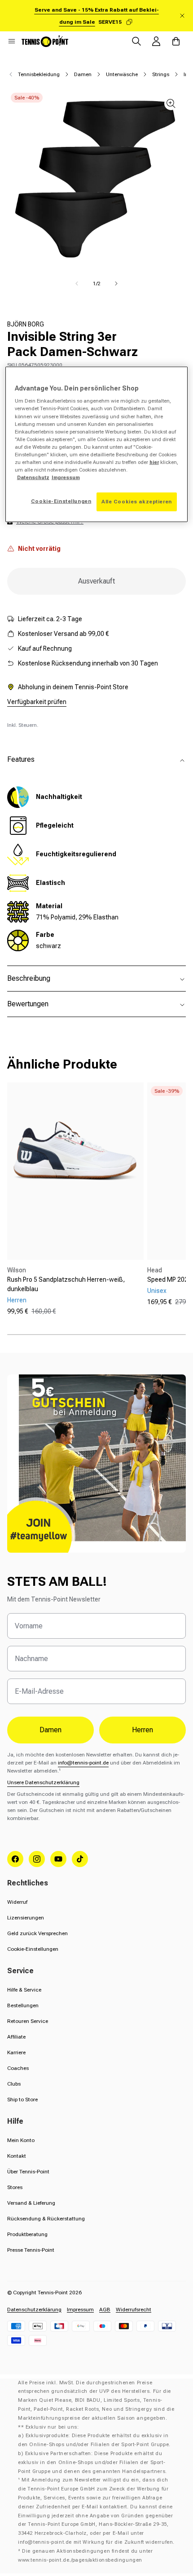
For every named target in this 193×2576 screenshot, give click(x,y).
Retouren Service (28, 2021)
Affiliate (16, 2037)
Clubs (14, 2084)
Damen (83, 74)
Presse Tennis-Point (31, 2250)
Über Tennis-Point (28, 2172)
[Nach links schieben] (77, 283)
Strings (161, 74)
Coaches (18, 2068)
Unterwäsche (122, 74)
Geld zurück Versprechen (37, 1933)
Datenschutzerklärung (34, 2310)
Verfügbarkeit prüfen (37, 702)
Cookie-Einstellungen (33, 1949)
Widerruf (17, 1902)
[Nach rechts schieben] (116, 283)
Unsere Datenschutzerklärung (43, 1782)
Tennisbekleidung (39, 74)
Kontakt (17, 2156)
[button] (12, 41)
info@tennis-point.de (83, 1763)
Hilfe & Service (24, 1990)
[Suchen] (136, 41)
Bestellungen (23, 2005)
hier (154, 462)
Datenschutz (33, 477)
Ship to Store (22, 2099)
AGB (105, 2310)
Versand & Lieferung (31, 2203)
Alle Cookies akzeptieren (137, 502)
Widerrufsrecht (134, 2310)
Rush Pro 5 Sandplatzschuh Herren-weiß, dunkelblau (66, 1284)
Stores (15, 2187)
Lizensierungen (26, 1918)
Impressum (80, 2310)
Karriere (16, 2052)
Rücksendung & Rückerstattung (46, 2219)
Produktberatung (27, 2234)
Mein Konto (21, 2140)
